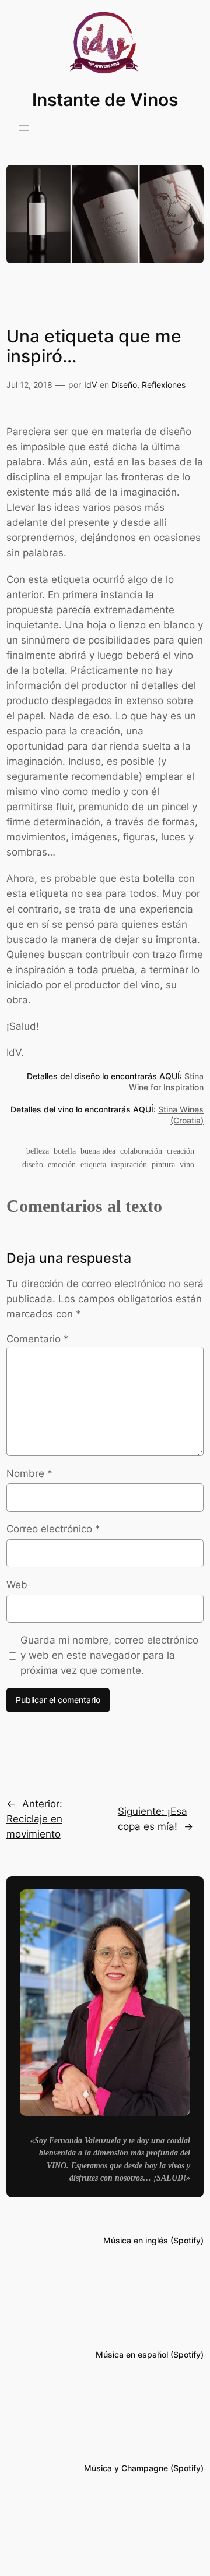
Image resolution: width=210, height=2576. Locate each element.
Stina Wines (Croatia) (181, 1115)
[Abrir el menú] (24, 128)
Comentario (38, 1339)
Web (17, 1585)
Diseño (124, 385)
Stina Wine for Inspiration (166, 1082)
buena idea (98, 1151)
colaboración (141, 1151)
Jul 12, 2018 (29, 385)
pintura (163, 1164)
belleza (38, 1151)
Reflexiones (164, 385)
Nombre (29, 1473)
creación (181, 1151)
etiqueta (93, 1164)
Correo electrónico (53, 1529)
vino (187, 1164)
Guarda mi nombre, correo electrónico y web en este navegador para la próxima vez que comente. (109, 1655)
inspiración (129, 1164)
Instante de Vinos (105, 100)
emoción (62, 1164)
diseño (33, 1164)
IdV (90, 385)
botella (65, 1151)
